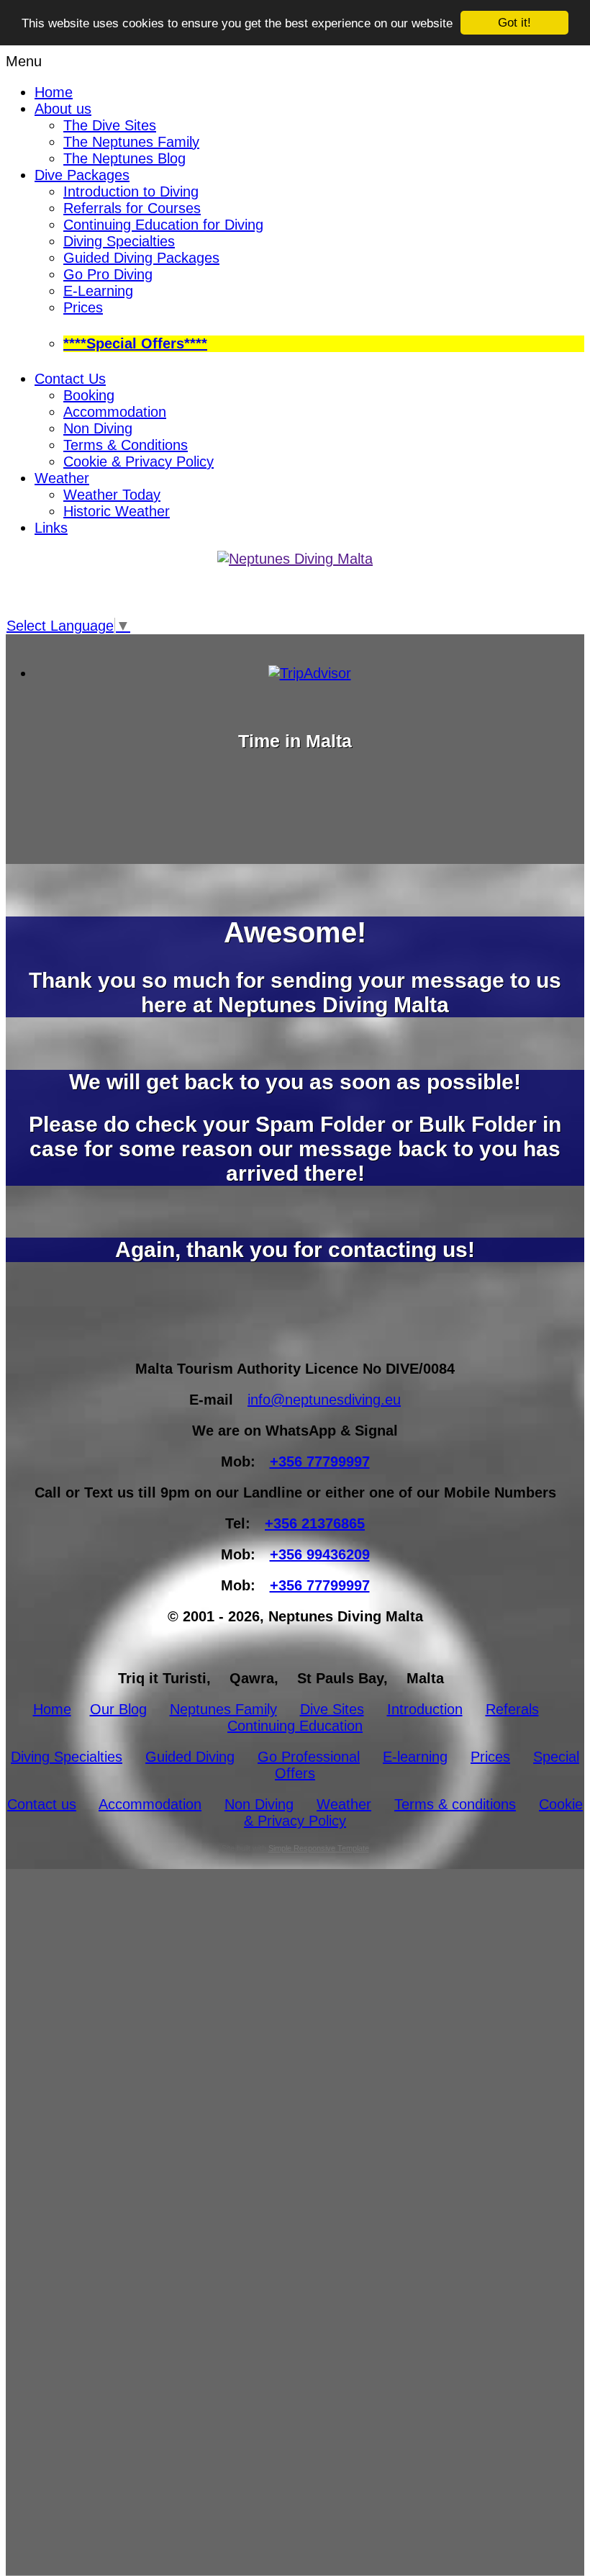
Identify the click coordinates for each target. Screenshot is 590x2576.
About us (63, 109)
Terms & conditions (455, 1804)
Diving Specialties (119, 241)
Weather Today (112, 495)
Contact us (42, 1804)
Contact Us (70, 379)
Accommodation (115, 412)
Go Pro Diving (108, 274)
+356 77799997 (320, 1462)
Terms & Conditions (126, 445)
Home (54, 92)
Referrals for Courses (132, 208)
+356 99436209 (320, 1554)
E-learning (415, 1757)
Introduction (425, 1709)
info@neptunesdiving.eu (324, 1400)
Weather (62, 478)
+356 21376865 (315, 1523)
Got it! (514, 23)
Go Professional (309, 1757)
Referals (512, 1709)
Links (51, 528)
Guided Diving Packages (141, 258)
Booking (89, 395)
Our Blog (118, 1709)
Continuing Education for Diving (163, 225)
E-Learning (98, 291)
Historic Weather (117, 511)
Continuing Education (295, 1726)
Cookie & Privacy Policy (139, 461)
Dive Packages (82, 175)
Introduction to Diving (131, 192)
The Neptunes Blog (124, 158)
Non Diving (98, 428)
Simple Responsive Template (319, 1848)
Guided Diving (190, 1757)
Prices (83, 307)
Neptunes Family (223, 1709)
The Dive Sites (110, 125)
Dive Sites (332, 1709)
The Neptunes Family (131, 142)
